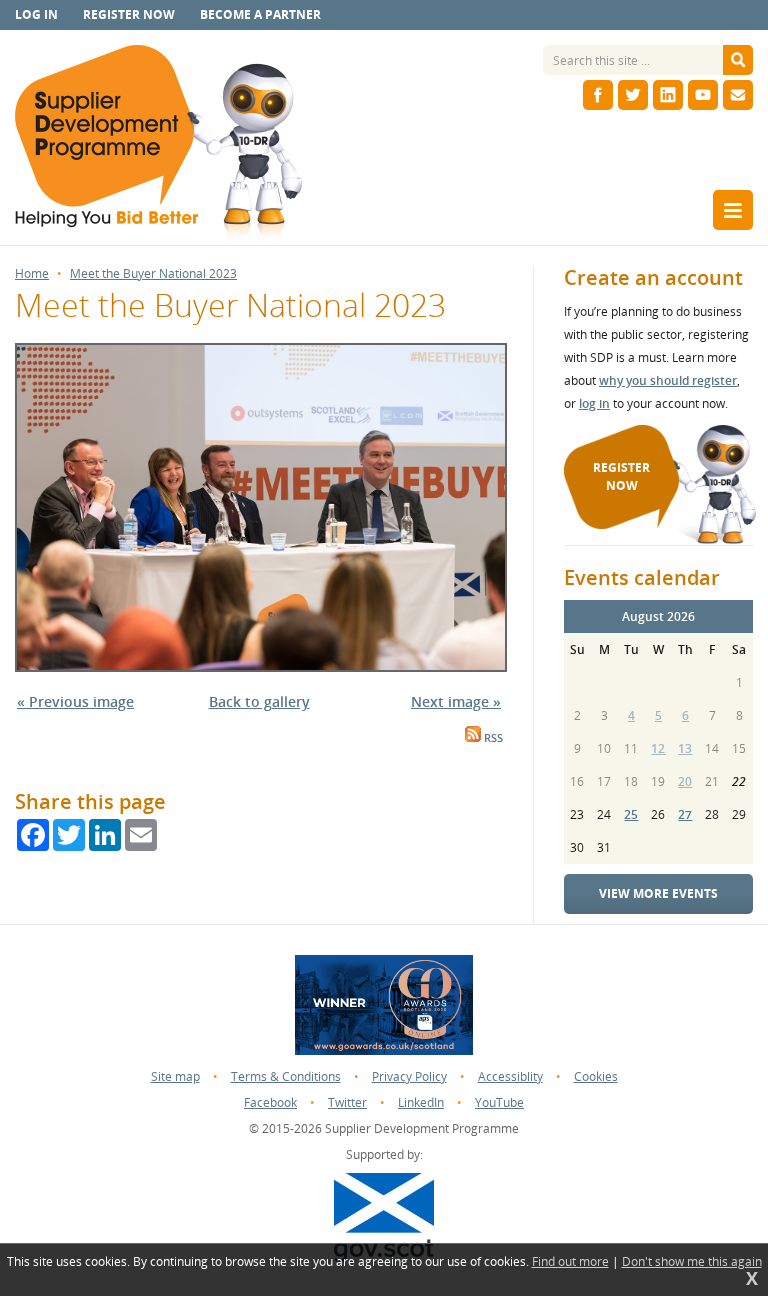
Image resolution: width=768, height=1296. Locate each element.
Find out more (570, 1262)
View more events (658, 893)
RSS (492, 738)
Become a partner (260, 14)
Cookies (596, 1076)
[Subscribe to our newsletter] (738, 95)
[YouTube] (703, 95)
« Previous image (75, 701)
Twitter (347, 1102)
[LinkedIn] (668, 95)
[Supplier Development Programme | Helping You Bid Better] (158, 145)
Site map (175, 1076)
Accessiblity (510, 1076)
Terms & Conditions (286, 1076)
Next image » (456, 701)
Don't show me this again (692, 1262)
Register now (129, 14)
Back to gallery (259, 701)
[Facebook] (598, 95)
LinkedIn (421, 1102)
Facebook (270, 1102)
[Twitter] (633, 95)
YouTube (499, 1102)
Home (32, 274)
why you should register (668, 380)
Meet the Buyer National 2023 (153, 274)
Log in (36, 14)
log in (594, 403)
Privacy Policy (409, 1076)
